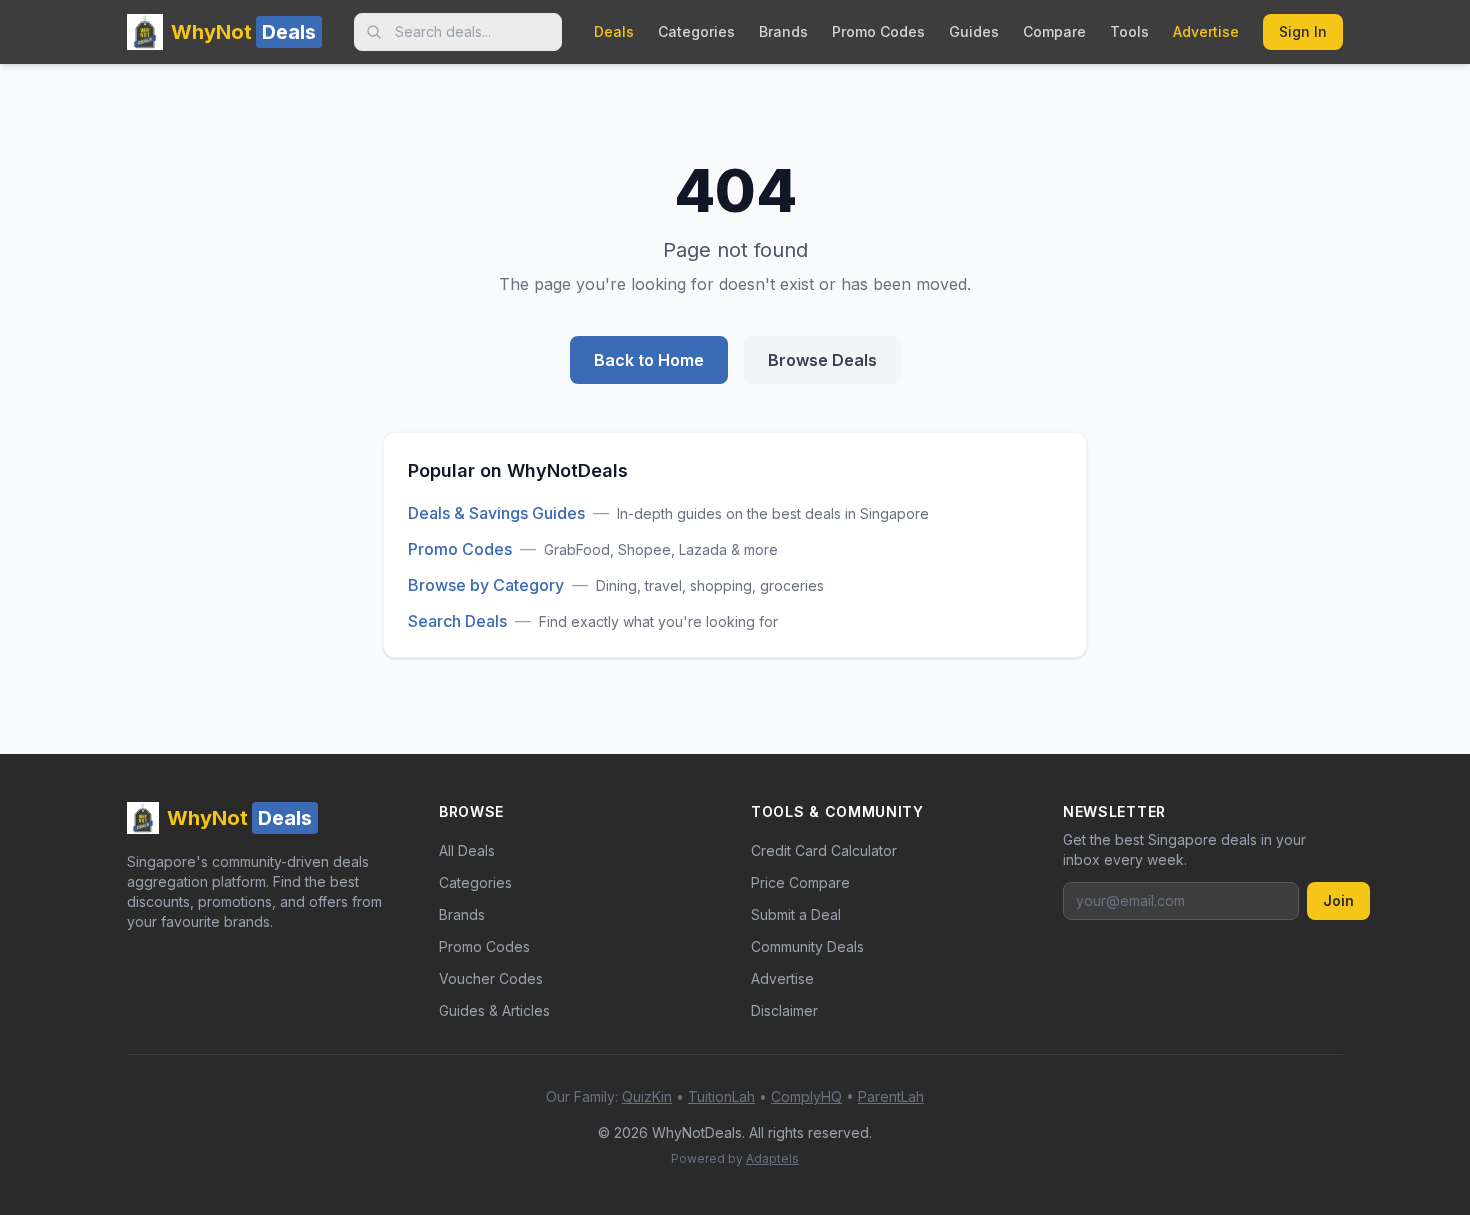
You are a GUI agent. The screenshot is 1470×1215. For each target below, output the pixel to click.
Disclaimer (784, 1010)
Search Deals (457, 621)
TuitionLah (721, 1096)
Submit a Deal (796, 914)
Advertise (1206, 31)
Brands (783, 31)
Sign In (1303, 31)
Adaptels (772, 1158)
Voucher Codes (491, 978)
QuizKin (647, 1096)
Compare (1054, 31)
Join (1338, 900)
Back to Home (649, 360)
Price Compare (800, 882)
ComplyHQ (806, 1096)
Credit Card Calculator (824, 850)
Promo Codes (878, 31)
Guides (974, 31)
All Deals (467, 850)
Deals (614, 31)
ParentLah (891, 1096)
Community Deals (807, 946)
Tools (1129, 31)
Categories (696, 31)
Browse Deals (822, 360)
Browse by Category (486, 585)
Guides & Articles (494, 1010)
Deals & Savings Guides (496, 513)
